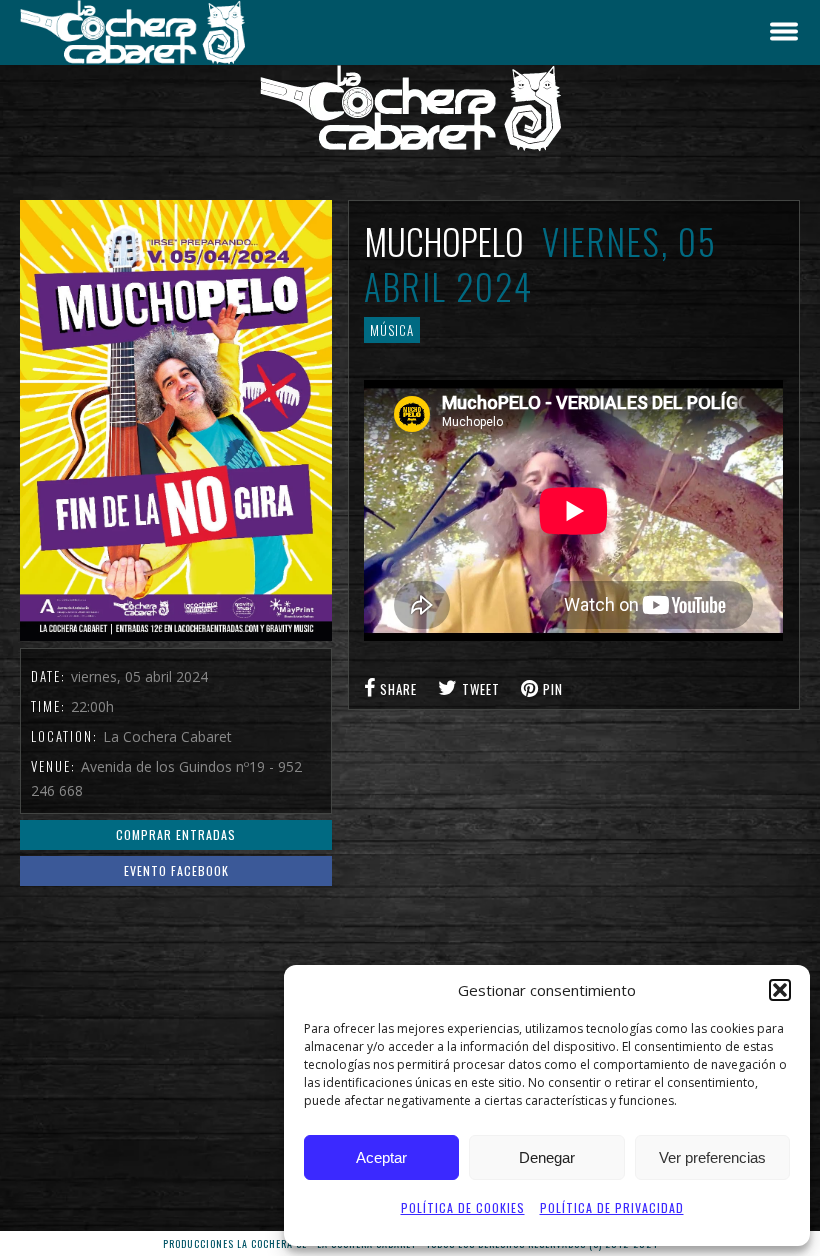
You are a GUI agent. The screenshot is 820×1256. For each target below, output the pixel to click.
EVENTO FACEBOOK (176, 870)
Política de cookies (463, 1207)
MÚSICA (392, 330)
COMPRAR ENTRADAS (176, 834)
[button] (780, 990)
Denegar (547, 1157)
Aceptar (381, 1157)
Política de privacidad (612, 1207)
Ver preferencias (712, 1157)
